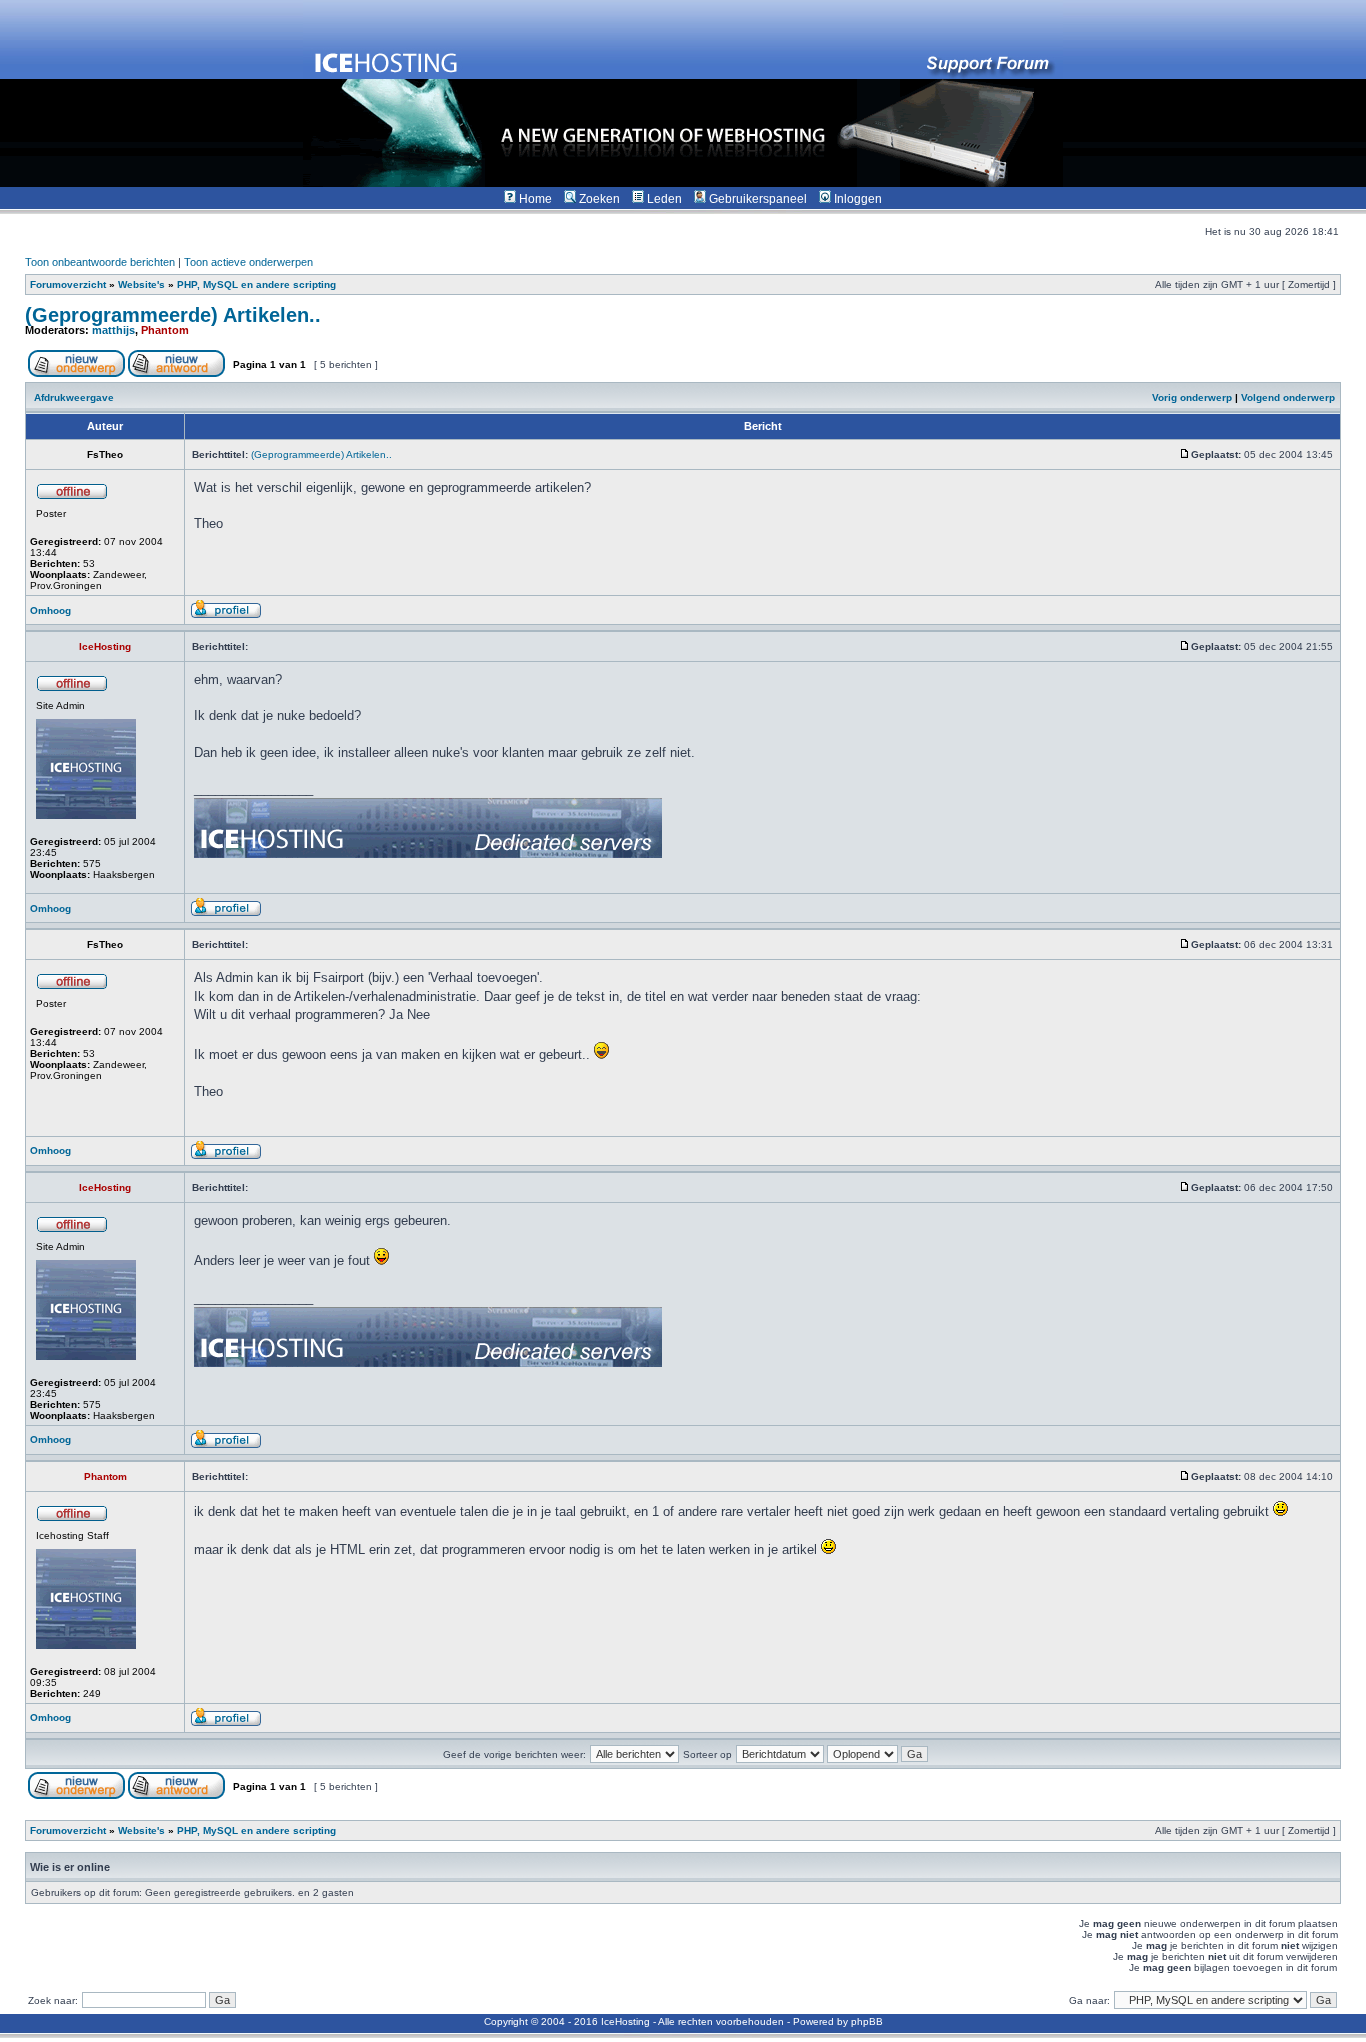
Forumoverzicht (68, 284)
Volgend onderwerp (1288, 397)
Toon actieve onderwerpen (248, 262)
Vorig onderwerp (1192, 397)
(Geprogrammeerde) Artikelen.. (173, 315)
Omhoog (50, 610)
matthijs (113, 330)
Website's (141, 284)
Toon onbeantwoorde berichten (100, 262)
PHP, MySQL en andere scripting (256, 284)
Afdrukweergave (74, 397)
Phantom (165, 330)
